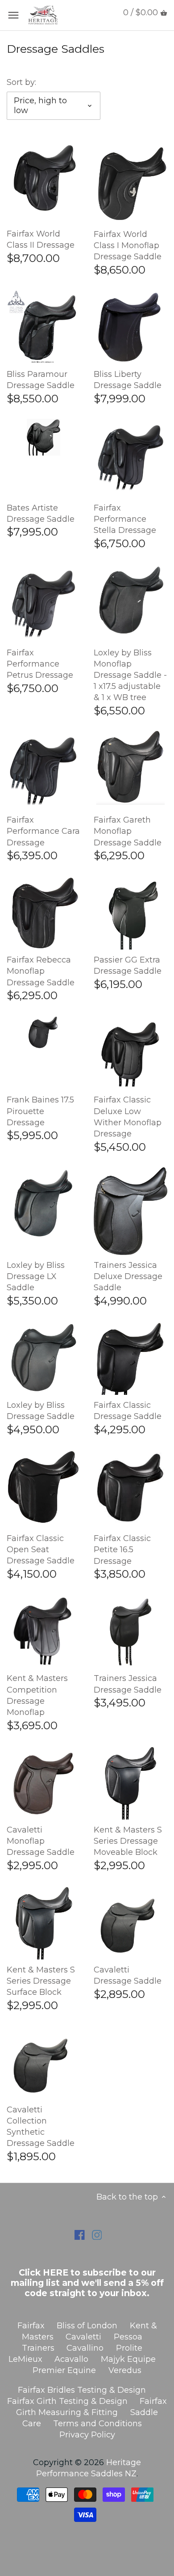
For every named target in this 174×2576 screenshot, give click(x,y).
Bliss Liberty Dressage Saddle (128, 380)
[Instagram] (97, 2235)
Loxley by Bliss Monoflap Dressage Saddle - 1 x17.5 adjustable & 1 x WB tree (130, 675)
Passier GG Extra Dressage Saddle (128, 965)
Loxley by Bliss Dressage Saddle (41, 1411)
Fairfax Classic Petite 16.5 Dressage (122, 1550)
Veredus (125, 2370)
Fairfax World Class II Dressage (41, 239)
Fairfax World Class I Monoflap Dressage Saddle (128, 245)
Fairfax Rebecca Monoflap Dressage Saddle (41, 971)
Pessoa (128, 2337)
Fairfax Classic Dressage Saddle (128, 1411)
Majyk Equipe (128, 2359)
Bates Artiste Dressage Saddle (41, 513)
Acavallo (71, 2359)
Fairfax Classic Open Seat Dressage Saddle (41, 1550)
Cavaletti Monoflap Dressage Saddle (41, 1841)
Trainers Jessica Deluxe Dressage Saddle (128, 1276)
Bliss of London (87, 2326)
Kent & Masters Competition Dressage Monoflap (37, 1695)
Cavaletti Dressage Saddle (128, 1975)
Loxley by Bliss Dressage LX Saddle (36, 1276)
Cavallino (85, 2348)
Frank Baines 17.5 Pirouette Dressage (40, 1111)
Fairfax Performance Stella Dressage (125, 519)
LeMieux (25, 2359)
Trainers (38, 2348)
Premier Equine (64, 2370)
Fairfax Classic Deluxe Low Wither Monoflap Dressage (128, 1117)
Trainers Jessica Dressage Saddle (128, 1684)
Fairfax (31, 2326)
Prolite (129, 2348)
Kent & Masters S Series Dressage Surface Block (41, 1981)
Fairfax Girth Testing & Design (67, 2401)
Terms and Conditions (97, 2424)
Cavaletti (83, 2337)
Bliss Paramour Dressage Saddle (41, 380)
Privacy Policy (87, 2435)
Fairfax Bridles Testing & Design (82, 2390)
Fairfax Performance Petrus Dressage (40, 664)
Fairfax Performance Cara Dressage (43, 831)
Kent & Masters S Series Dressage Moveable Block (128, 1841)
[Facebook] (80, 2235)
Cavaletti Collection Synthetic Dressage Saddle (41, 2127)
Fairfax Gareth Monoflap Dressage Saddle (128, 831)
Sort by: (21, 82)
